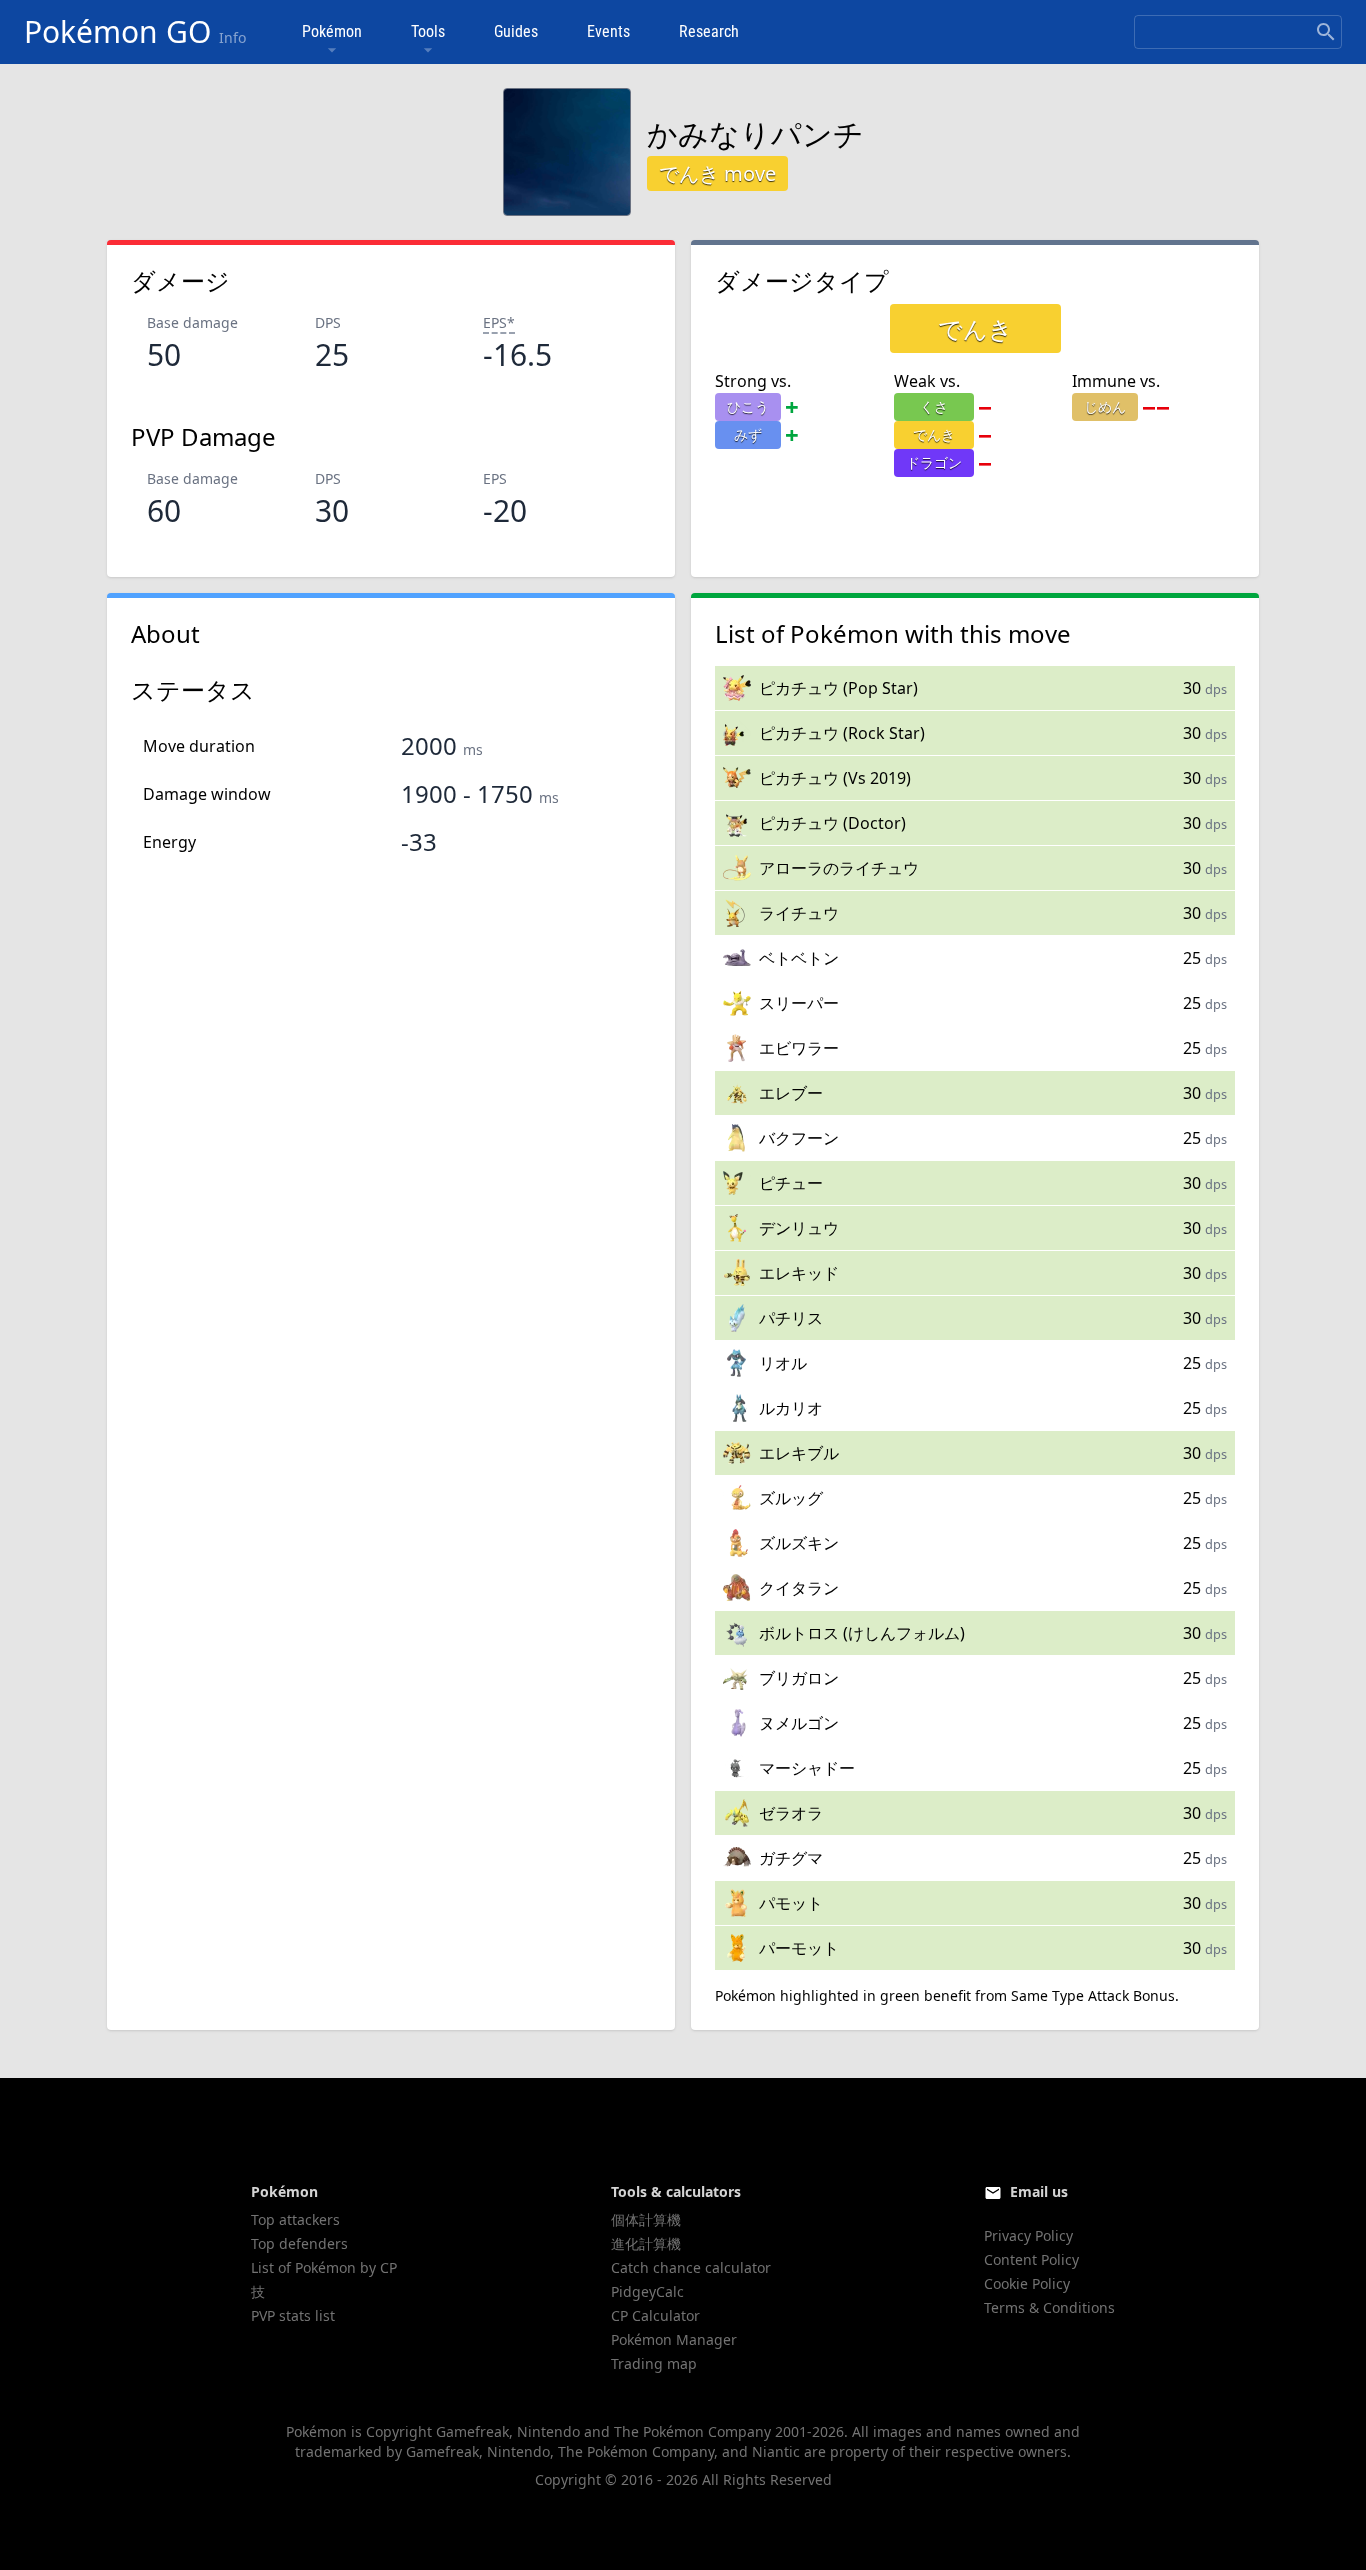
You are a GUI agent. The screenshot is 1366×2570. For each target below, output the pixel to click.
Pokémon (332, 31)
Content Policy (1031, 2259)
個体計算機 (646, 2219)
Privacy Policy (1028, 2235)
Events (608, 31)
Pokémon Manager (674, 2339)
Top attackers (295, 2219)
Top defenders (299, 2243)
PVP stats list (293, 2315)
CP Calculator (655, 2315)
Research (709, 31)
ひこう (748, 406)
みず (748, 434)
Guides (516, 31)
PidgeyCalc (647, 2291)
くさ (934, 406)
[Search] (1326, 32)
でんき (934, 434)
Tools (428, 31)
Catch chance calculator (691, 2267)
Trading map (654, 2363)
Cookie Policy (1027, 2283)
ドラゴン (934, 462)
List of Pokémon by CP (324, 2267)
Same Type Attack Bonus (1093, 1995)
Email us (1039, 2191)
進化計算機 (646, 2243)
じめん (1105, 406)
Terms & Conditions (1049, 2307)
